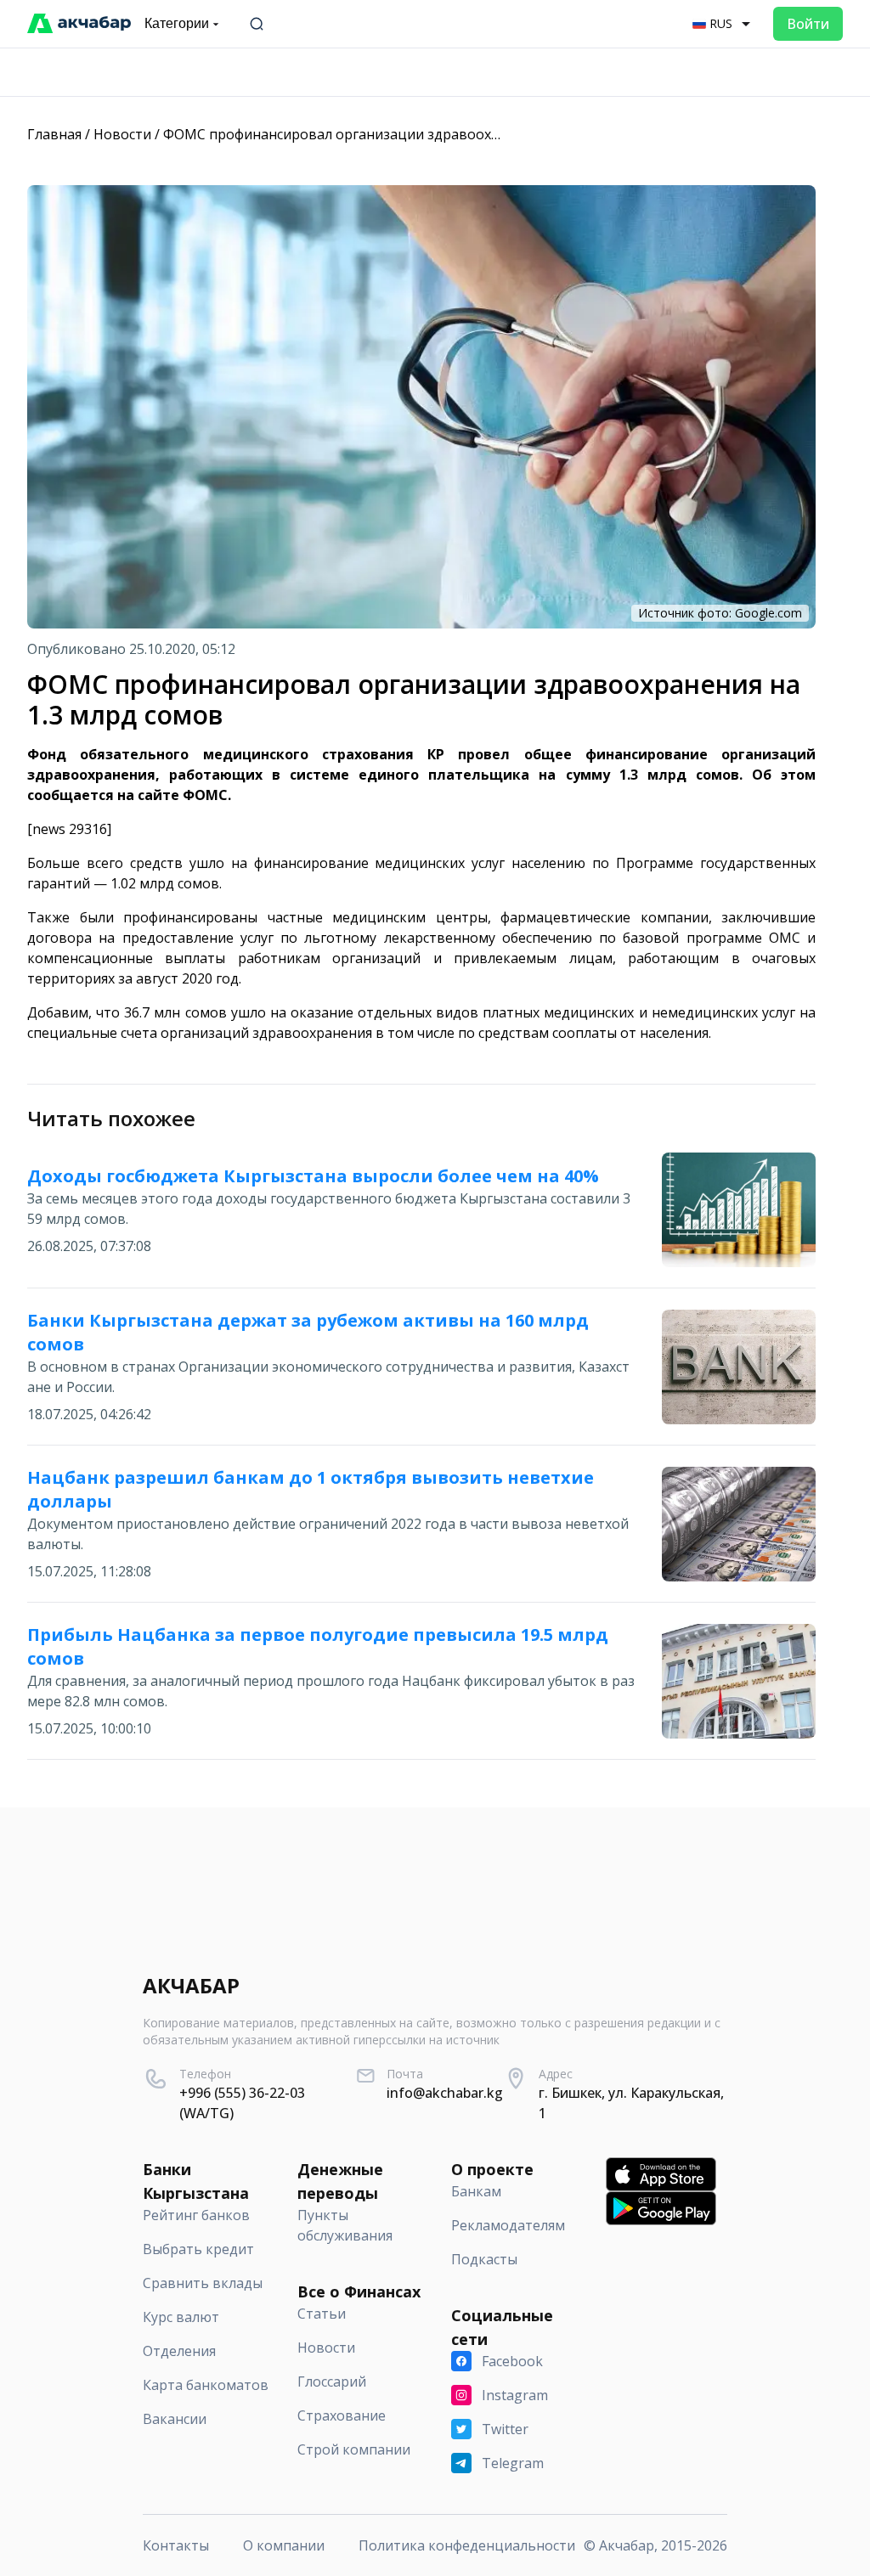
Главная (54, 134)
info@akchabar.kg (445, 2093)
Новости (122, 134)
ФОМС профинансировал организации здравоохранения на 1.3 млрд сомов (417, 134)
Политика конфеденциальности (467, 2545)
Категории (177, 23)
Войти (808, 24)
